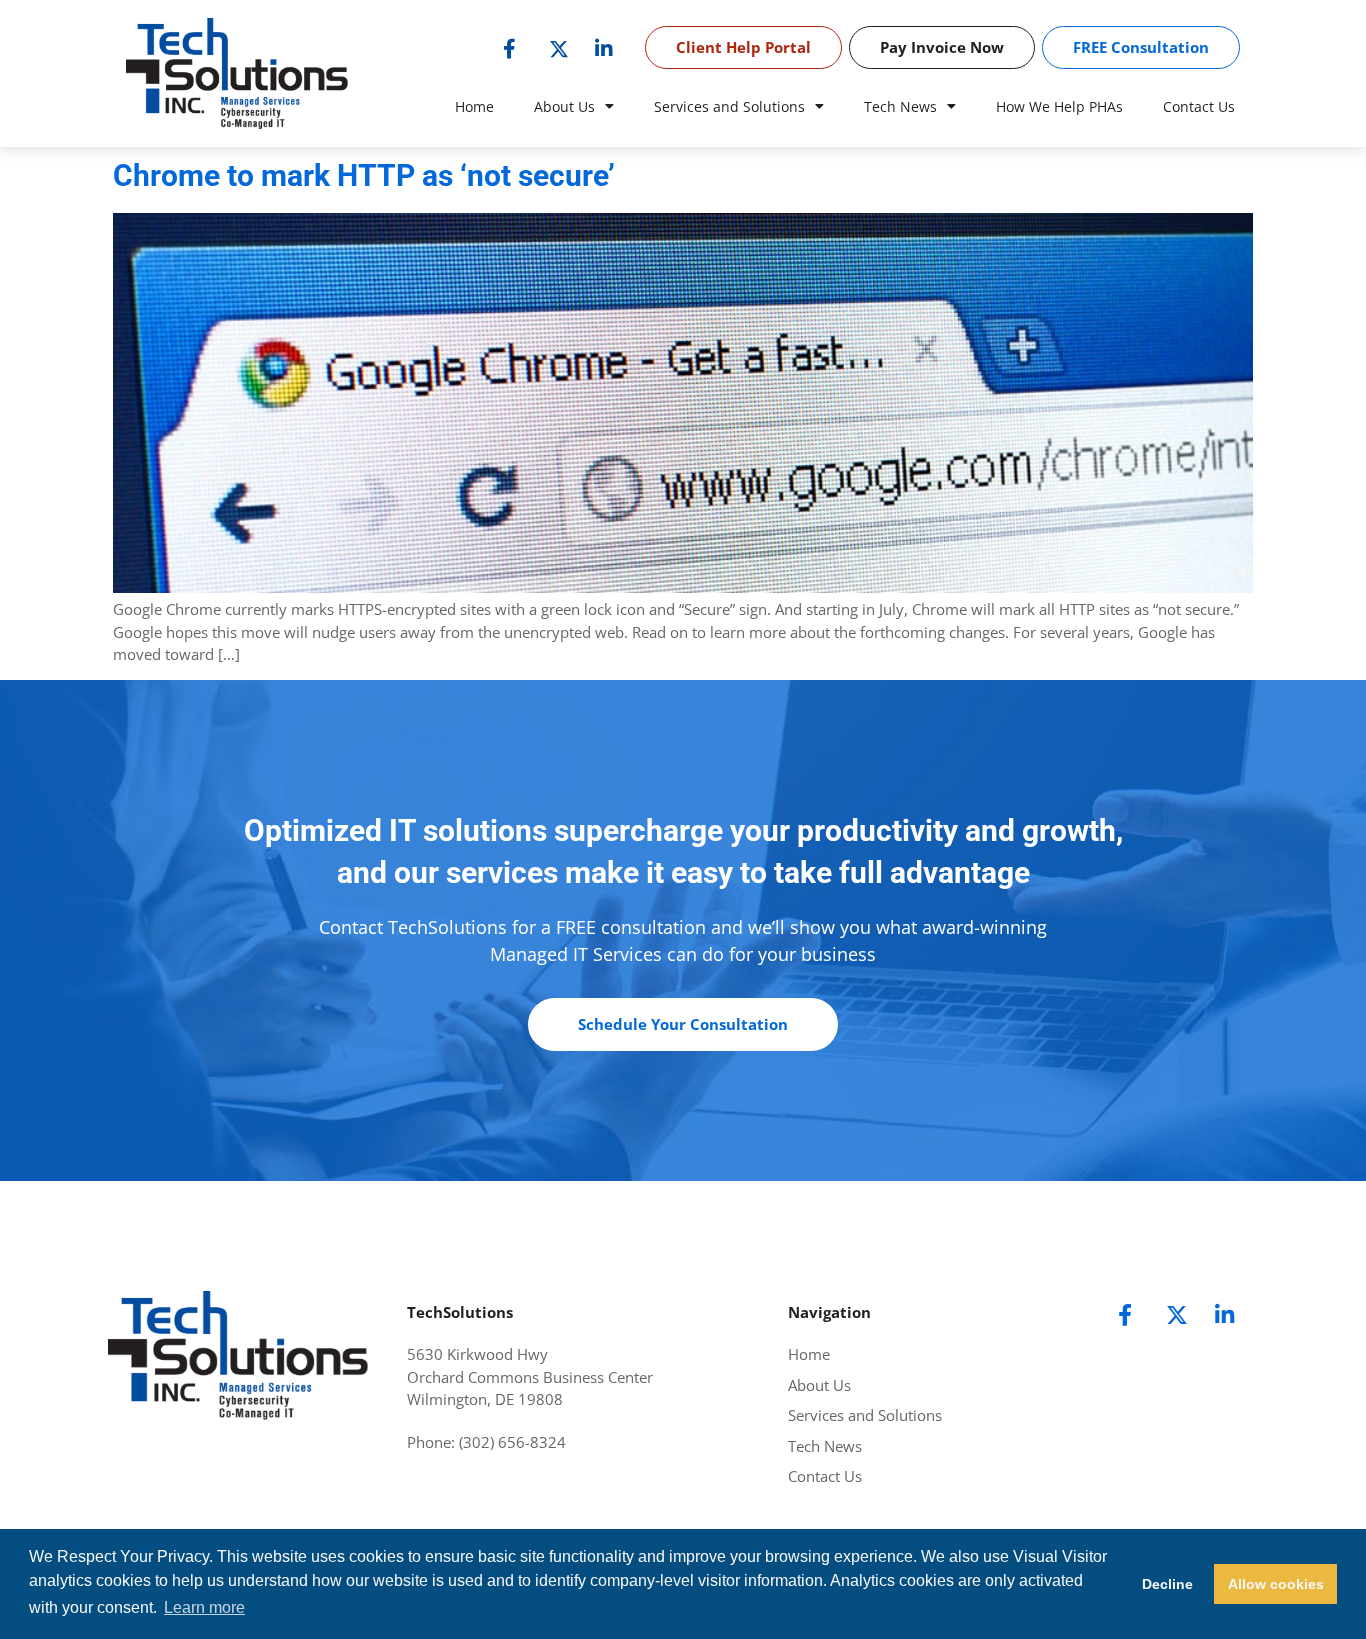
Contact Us (1199, 106)
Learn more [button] (204, 1607)
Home (474, 106)
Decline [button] (1167, 1584)
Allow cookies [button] (1276, 1584)
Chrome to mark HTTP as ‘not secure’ (364, 175)
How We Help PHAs (1059, 106)
